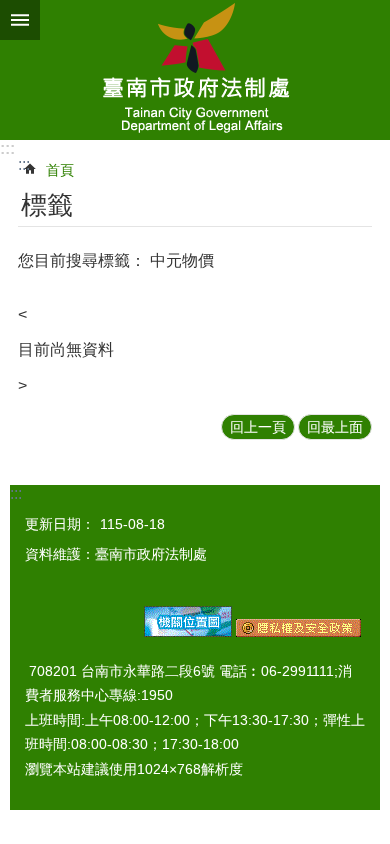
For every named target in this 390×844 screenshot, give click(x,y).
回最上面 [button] (335, 427)
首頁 (60, 170)
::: (7, 148)
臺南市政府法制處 (195, 70)
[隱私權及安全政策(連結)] (298, 632)
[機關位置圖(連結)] (188, 632)
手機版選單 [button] (20, 20)
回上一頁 (258, 427)
